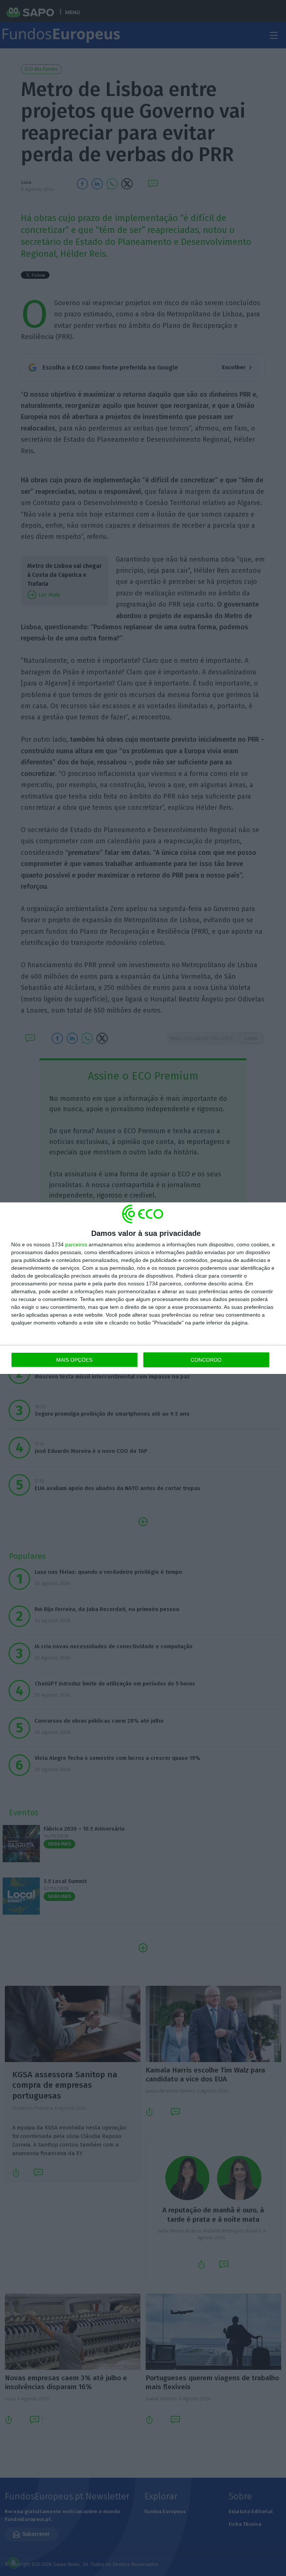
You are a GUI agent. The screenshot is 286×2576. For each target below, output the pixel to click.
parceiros (76, 1244)
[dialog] (143, 1288)
